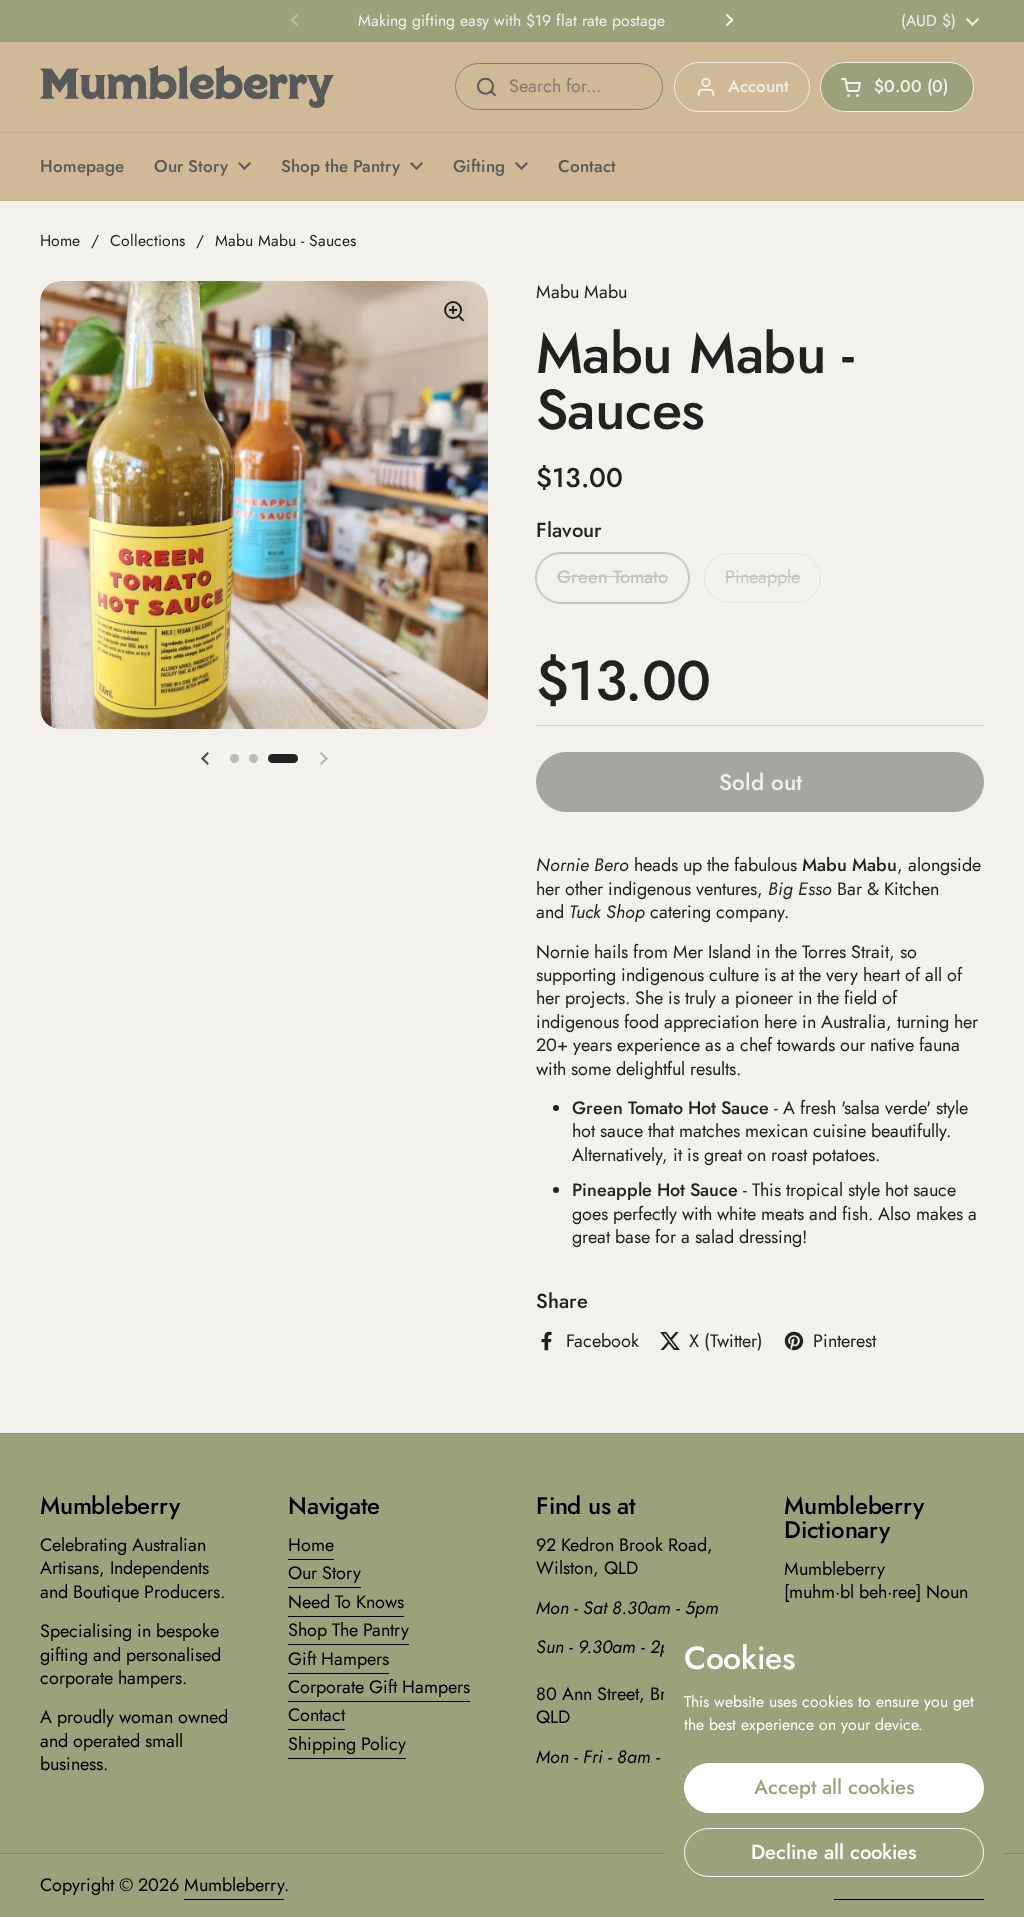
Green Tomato (612, 577)
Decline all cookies (834, 1852)
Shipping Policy (347, 1744)
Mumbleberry (234, 1885)
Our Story (324, 1573)
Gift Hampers (338, 1659)
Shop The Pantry (348, 1630)
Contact (316, 1715)
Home (60, 240)
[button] (897, 87)
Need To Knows (346, 1602)
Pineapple (762, 577)
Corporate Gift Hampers (379, 1687)
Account (758, 86)
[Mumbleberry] (187, 86)
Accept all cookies (834, 1787)
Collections (147, 240)
